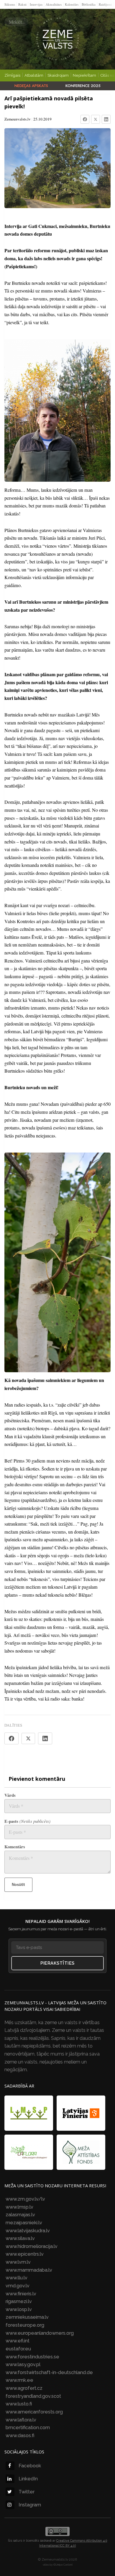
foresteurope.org (25, 2325)
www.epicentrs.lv (25, 2254)
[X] (96, 119)
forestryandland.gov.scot (33, 2396)
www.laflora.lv (21, 2420)
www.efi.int (18, 2341)
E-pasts (27, 1821)
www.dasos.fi (20, 2436)
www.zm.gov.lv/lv (25, 2199)
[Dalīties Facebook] (11, 1738)
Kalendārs (72, 4)
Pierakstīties (57, 1963)
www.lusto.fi (19, 2404)
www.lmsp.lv (19, 2207)
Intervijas (36, 4)
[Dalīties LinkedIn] (45, 1738)
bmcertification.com (28, 2428)
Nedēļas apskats (31, 86)
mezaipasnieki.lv (24, 2223)
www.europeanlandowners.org (40, 2333)
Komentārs (15, 1847)
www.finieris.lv (21, 2294)
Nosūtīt (18, 1885)
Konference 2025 (83, 86)
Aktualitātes (54, 4)
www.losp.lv (19, 2309)
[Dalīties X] (28, 1738)
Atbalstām (34, 75)
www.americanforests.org (34, 2412)
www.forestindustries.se (32, 2357)
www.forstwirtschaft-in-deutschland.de (49, 2372)
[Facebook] (85, 119)
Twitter (27, 2492)
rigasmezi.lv (19, 2301)
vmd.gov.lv (18, 2286)
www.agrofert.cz (24, 2388)
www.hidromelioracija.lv (32, 2246)
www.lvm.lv (18, 2262)
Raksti (22, 4)
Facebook (30, 2466)
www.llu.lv (17, 2278)
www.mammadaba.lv (29, 2270)
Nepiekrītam (84, 75)
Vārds (10, 1795)
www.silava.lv (20, 2238)
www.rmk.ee (19, 2380)
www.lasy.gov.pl (23, 2364)
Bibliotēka (89, 4)
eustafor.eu (18, 2349)
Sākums (10, 4)
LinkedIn (28, 2479)
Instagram (30, 2505)
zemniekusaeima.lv (27, 2317)
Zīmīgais (12, 75)
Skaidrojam (58, 75)
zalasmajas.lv (20, 2215)
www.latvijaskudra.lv (28, 2231)
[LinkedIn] (106, 119)
